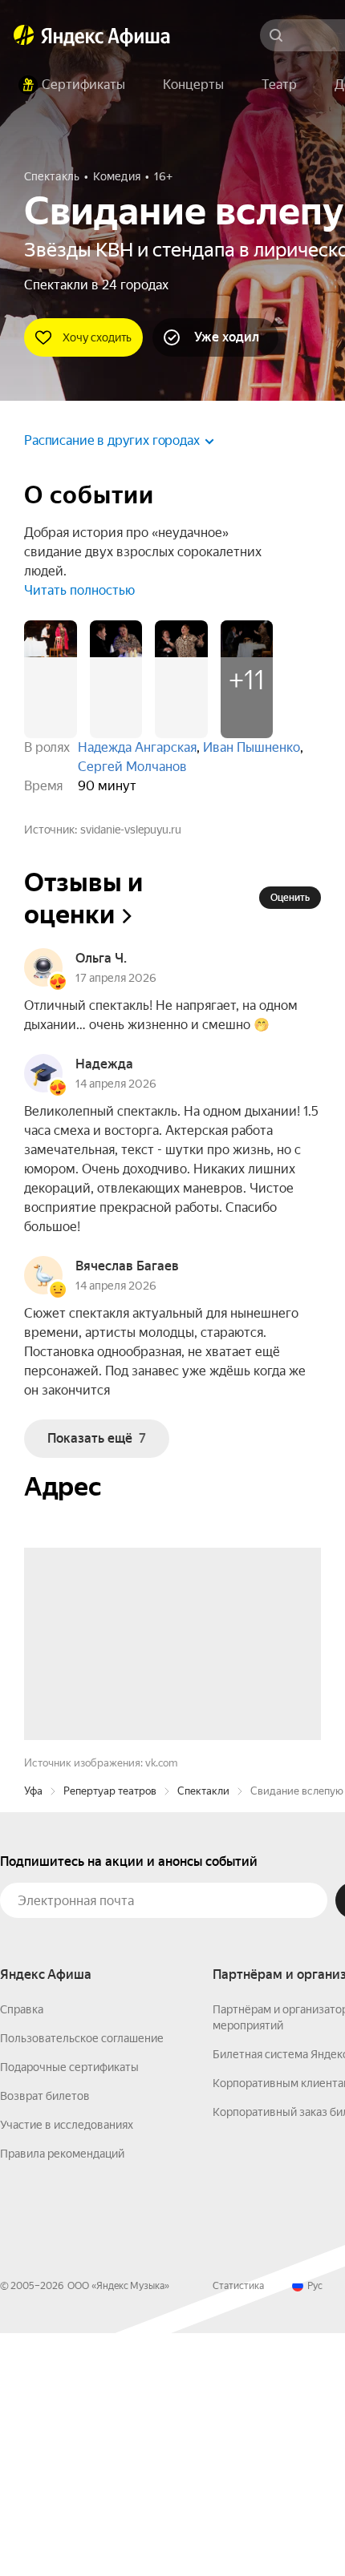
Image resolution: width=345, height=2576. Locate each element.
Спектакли (203, 2034)
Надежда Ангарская (137, 747)
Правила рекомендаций (62, 2396)
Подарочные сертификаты (69, 2310)
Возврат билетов (45, 2339)
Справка (22, 2252)
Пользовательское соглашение (82, 2281)
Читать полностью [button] (79, 590)
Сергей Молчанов (132, 767)
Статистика (238, 2529)
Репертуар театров (110, 2034)
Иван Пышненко (252, 747)
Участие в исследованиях (67, 2368)
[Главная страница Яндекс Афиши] (24, 35)
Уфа (33, 2034)
